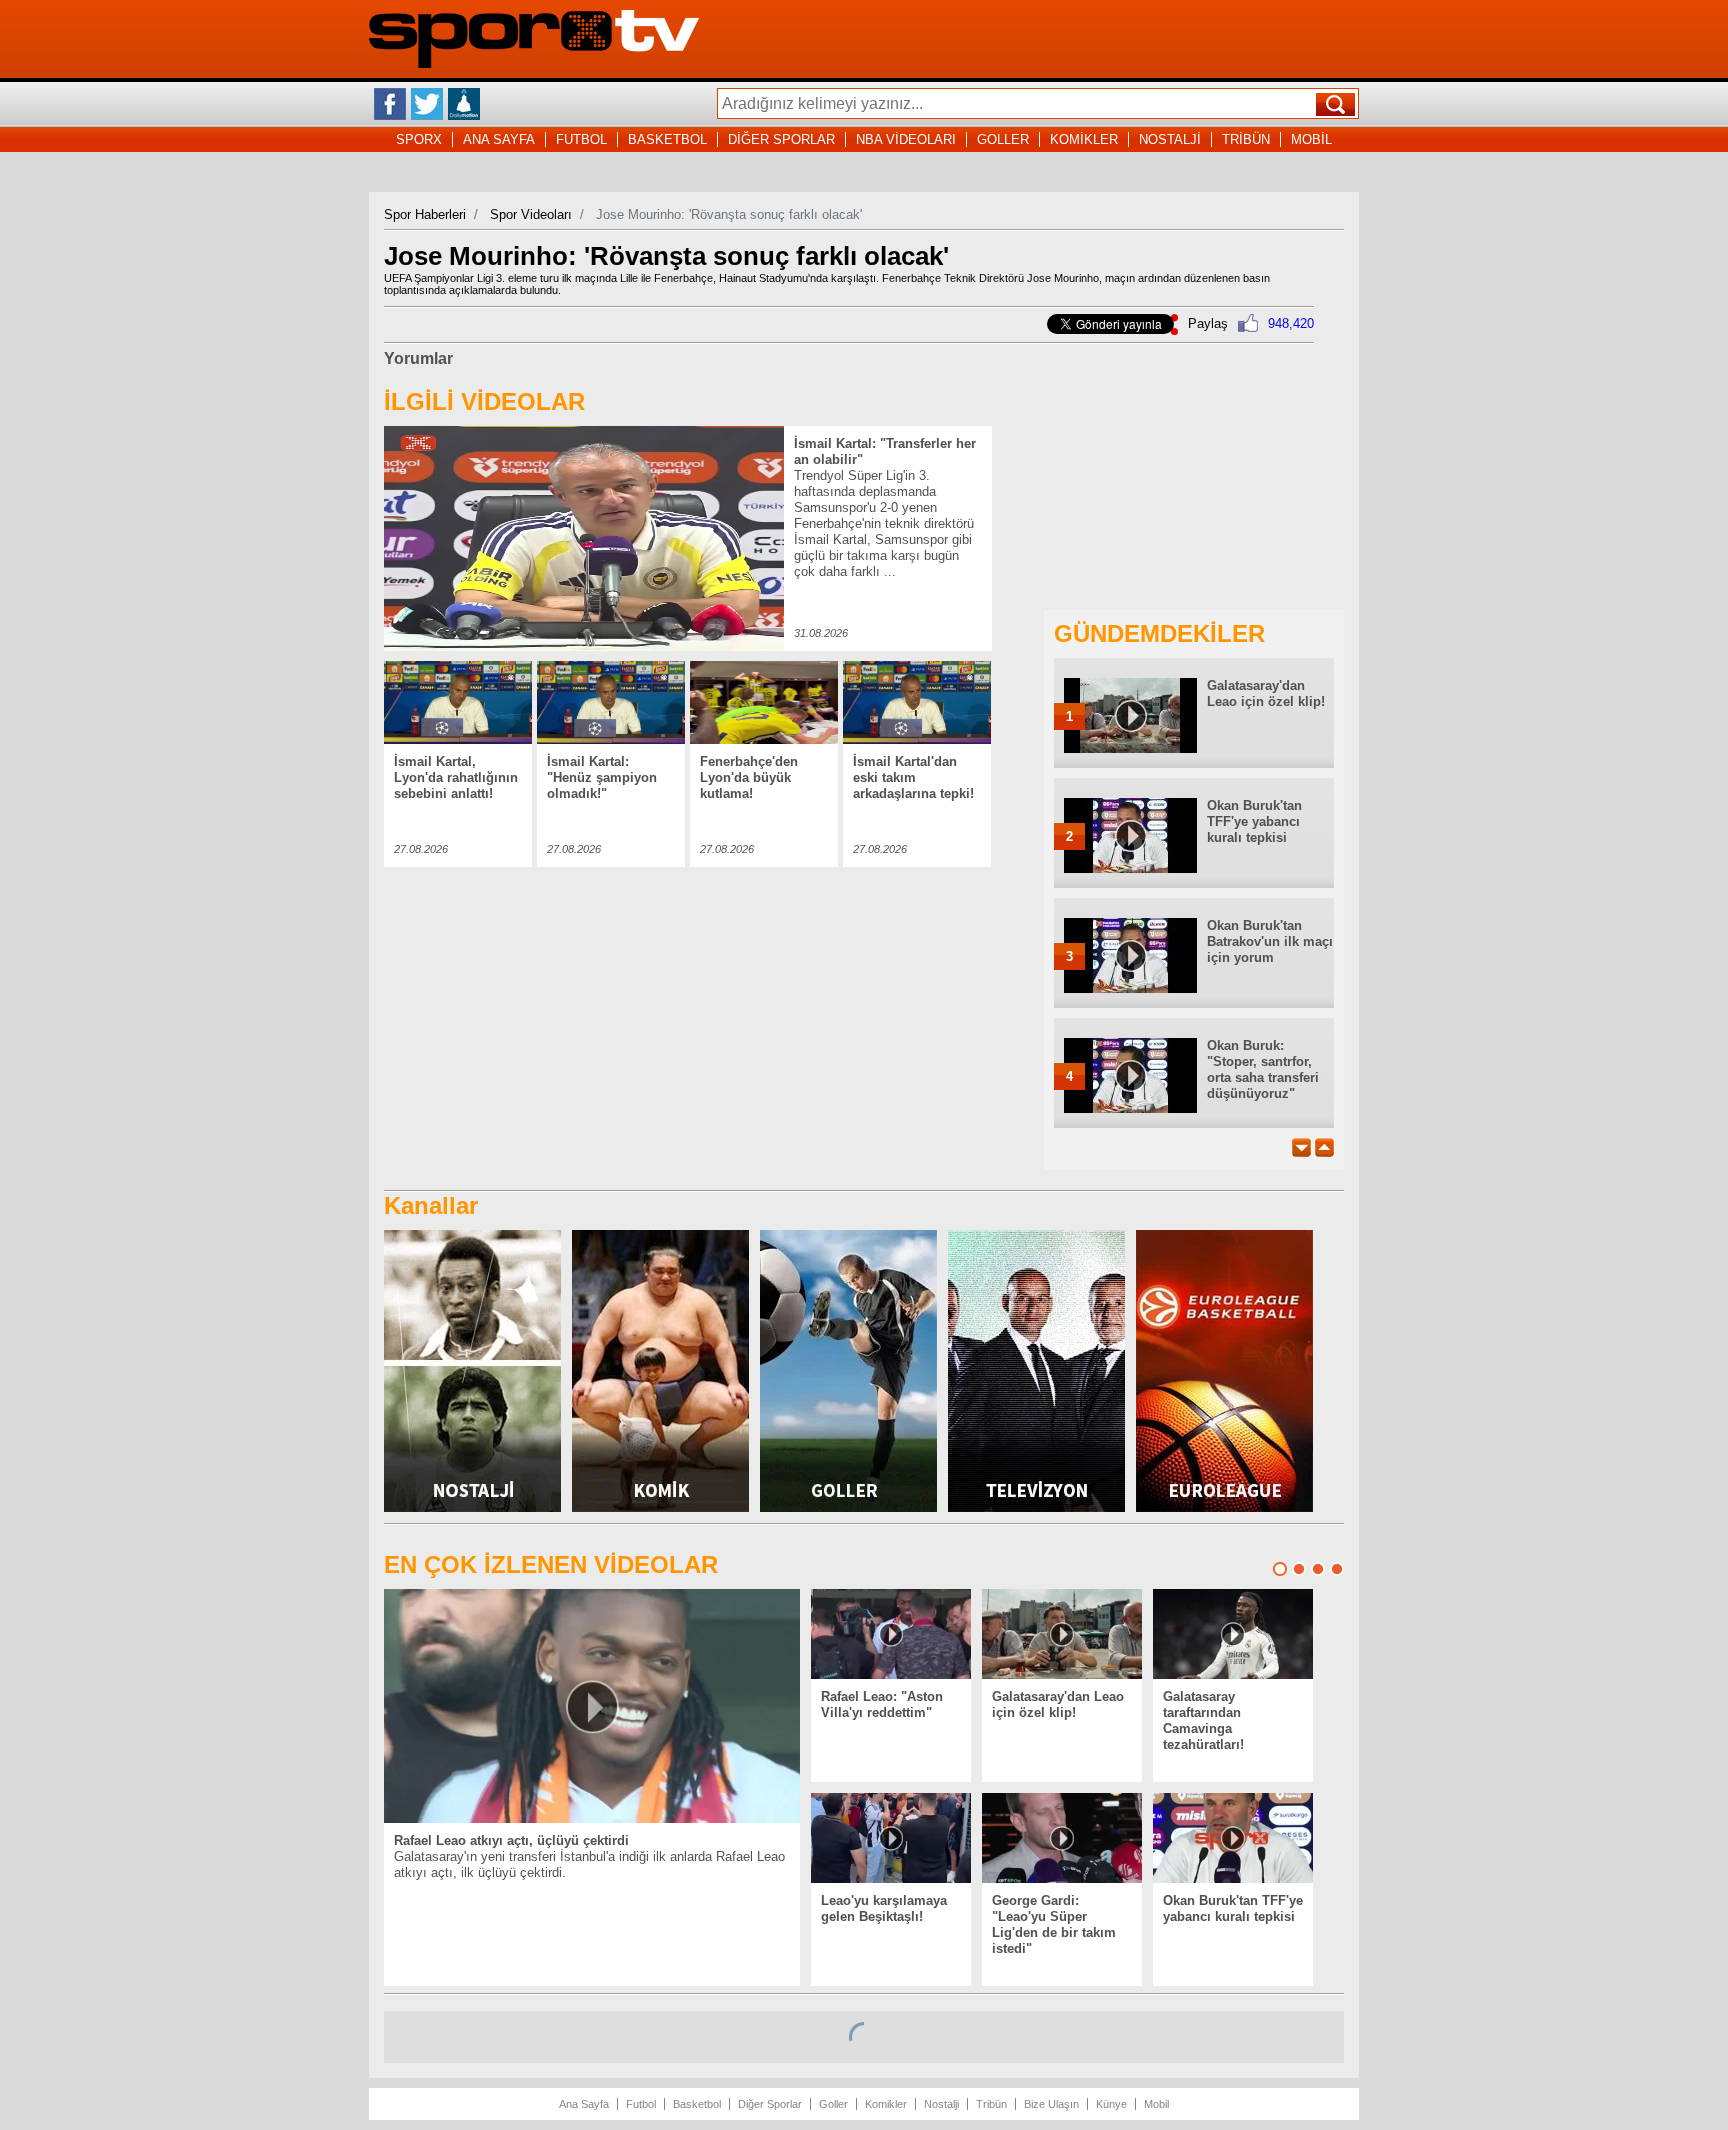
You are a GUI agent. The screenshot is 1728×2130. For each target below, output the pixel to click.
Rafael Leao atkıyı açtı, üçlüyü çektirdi (511, 1840)
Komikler (886, 2104)
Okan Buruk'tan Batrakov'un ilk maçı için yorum (1270, 941)
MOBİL (1311, 139)
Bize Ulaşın (1051, 2104)
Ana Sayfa (584, 2104)
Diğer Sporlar (770, 2104)
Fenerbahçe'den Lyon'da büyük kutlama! (749, 777)
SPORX (419, 139)
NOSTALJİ (1170, 139)
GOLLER (1003, 139)
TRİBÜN (1246, 139)
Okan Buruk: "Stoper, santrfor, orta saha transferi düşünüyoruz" (1263, 1069)
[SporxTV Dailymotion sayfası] (464, 104)
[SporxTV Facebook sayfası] (390, 104)
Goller (833, 2104)
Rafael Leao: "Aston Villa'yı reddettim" (882, 1704)
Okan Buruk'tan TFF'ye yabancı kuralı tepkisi (1254, 821)
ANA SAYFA (499, 139)
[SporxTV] (534, 63)
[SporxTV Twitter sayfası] (427, 104)
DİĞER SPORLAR (781, 139)
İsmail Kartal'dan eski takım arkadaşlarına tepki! (913, 777)
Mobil (1156, 2104)
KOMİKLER (1084, 139)
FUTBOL (581, 139)
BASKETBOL (667, 139)
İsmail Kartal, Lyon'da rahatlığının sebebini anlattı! (456, 777)
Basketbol (697, 2104)
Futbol (641, 2104)
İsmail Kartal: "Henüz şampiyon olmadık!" (602, 777)
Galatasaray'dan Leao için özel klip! (1266, 693)
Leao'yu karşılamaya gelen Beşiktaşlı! (884, 1908)
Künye (1111, 2104)
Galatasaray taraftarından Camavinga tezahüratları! (1203, 1720)
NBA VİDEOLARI (906, 139)
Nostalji (941, 2104)
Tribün (991, 2104)
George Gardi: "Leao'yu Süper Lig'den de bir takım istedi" (1054, 1924)
